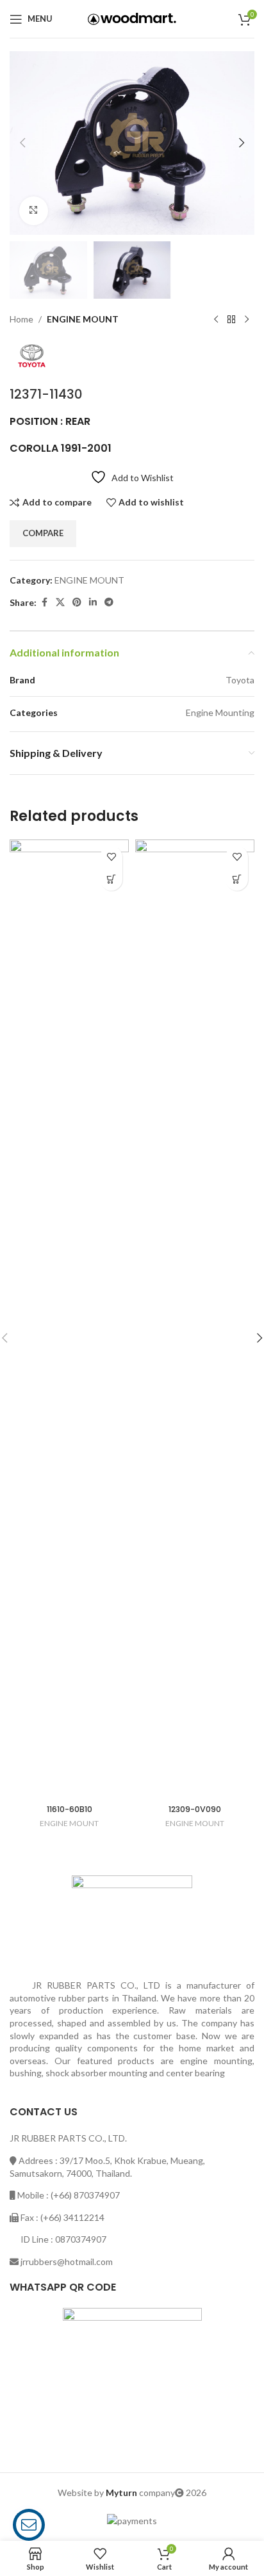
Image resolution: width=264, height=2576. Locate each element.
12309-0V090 (195, 1809)
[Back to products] (231, 319)
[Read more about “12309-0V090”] (237, 879)
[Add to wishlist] (111, 857)
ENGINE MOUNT (83, 319)
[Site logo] (132, 18)
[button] (22, 143)
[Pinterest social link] (77, 602)
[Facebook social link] (44, 602)
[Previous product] (216, 319)
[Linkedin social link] (93, 602)
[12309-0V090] (195, 1319)
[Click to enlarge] (34, 211)
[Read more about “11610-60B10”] (111, 879)
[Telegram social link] (109, 602)
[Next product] (247, 319)
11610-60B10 (70, 1809)
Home (21, 319)
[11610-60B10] (69, 1319)
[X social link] (60, 602)
